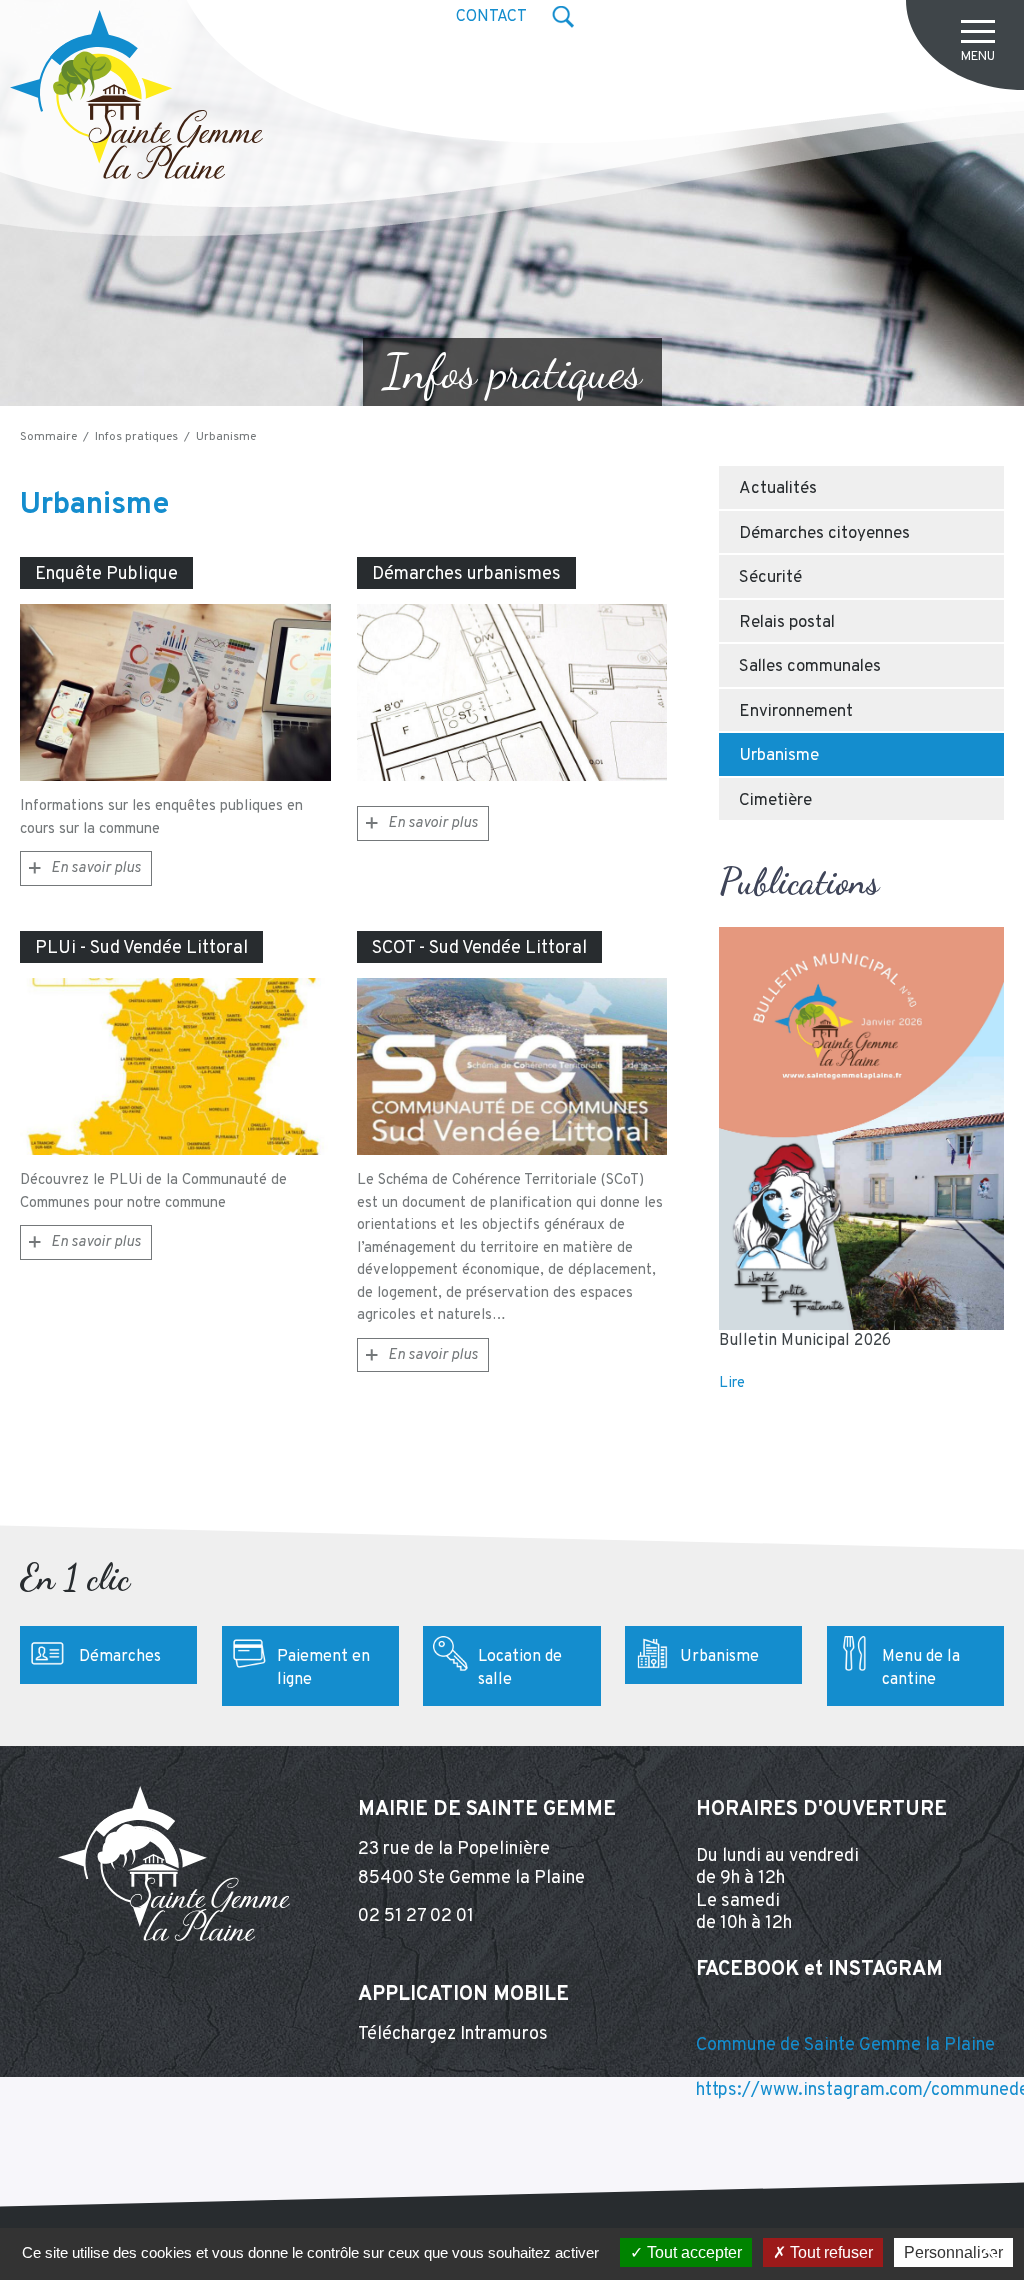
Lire (732, 1383)
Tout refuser (829, 2252)
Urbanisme (719, 1657)
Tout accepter (692, 2252)
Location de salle (520, 1668)
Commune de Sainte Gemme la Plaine (845, 2045)
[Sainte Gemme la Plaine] (136, 94)
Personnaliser (953, 2252)
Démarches (120, 1657)
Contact (491, 17)
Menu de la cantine (921, 1668)
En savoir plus (96, 868)
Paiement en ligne (323, 1668)
